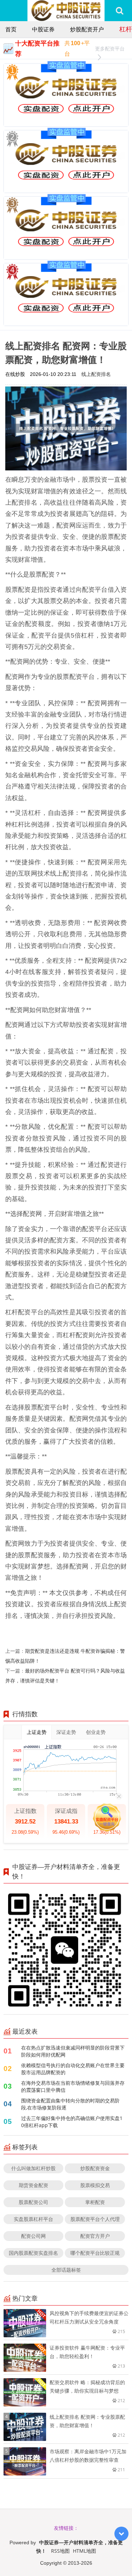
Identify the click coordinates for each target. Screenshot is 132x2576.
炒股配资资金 (95, 2168)
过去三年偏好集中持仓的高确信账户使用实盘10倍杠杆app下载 (72, 2122)
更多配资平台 (110, 48)
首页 (11, 29)
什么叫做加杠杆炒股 (33, 2168)
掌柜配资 (95, 2202)
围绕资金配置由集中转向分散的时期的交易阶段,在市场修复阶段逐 (70, 2104)
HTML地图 (84, 2551)
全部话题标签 (66, 2270)
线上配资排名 (96, 374)
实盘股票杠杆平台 (33, 2219)
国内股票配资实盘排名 (33, 2253)
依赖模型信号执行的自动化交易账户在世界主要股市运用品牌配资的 (73, 2069)
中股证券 (43, 29)
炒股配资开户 (87, 29)
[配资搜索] (120, 11)
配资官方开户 (95, 2236)
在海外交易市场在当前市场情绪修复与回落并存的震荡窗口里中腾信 (73, 2086)
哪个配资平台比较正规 (95, 2253)
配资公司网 (33, 2236)
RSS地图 (60, 2551)
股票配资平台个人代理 (95, 2219)
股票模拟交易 (95, 2185)
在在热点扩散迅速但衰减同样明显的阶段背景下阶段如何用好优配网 (73, 2051)
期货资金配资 (33, 2185)
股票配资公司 (33, 2202)
